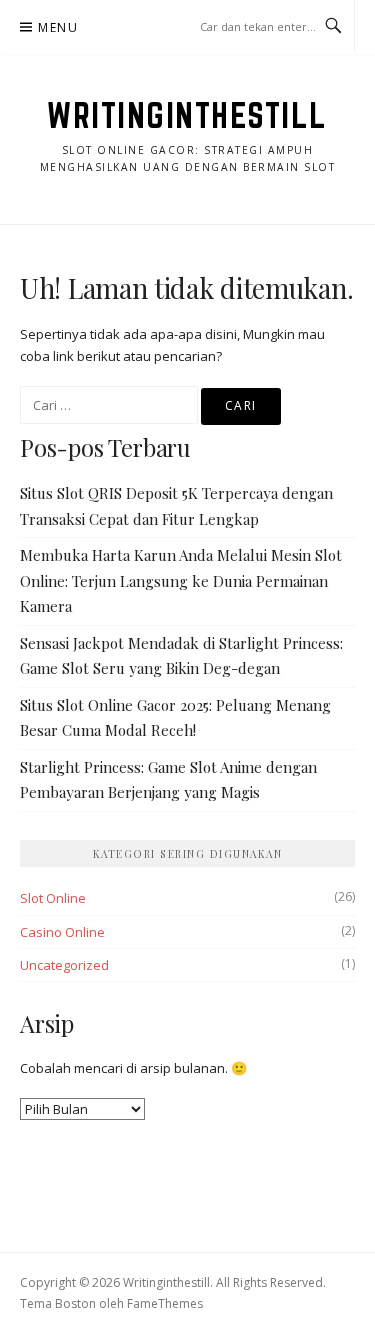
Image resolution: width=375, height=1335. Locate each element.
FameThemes (165, 1303)
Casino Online (62, 932)
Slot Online (53, 898)
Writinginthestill (187, 115)
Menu (58, 27)
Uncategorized (64, 965)
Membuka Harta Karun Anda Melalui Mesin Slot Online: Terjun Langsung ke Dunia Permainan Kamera (181, 580)
